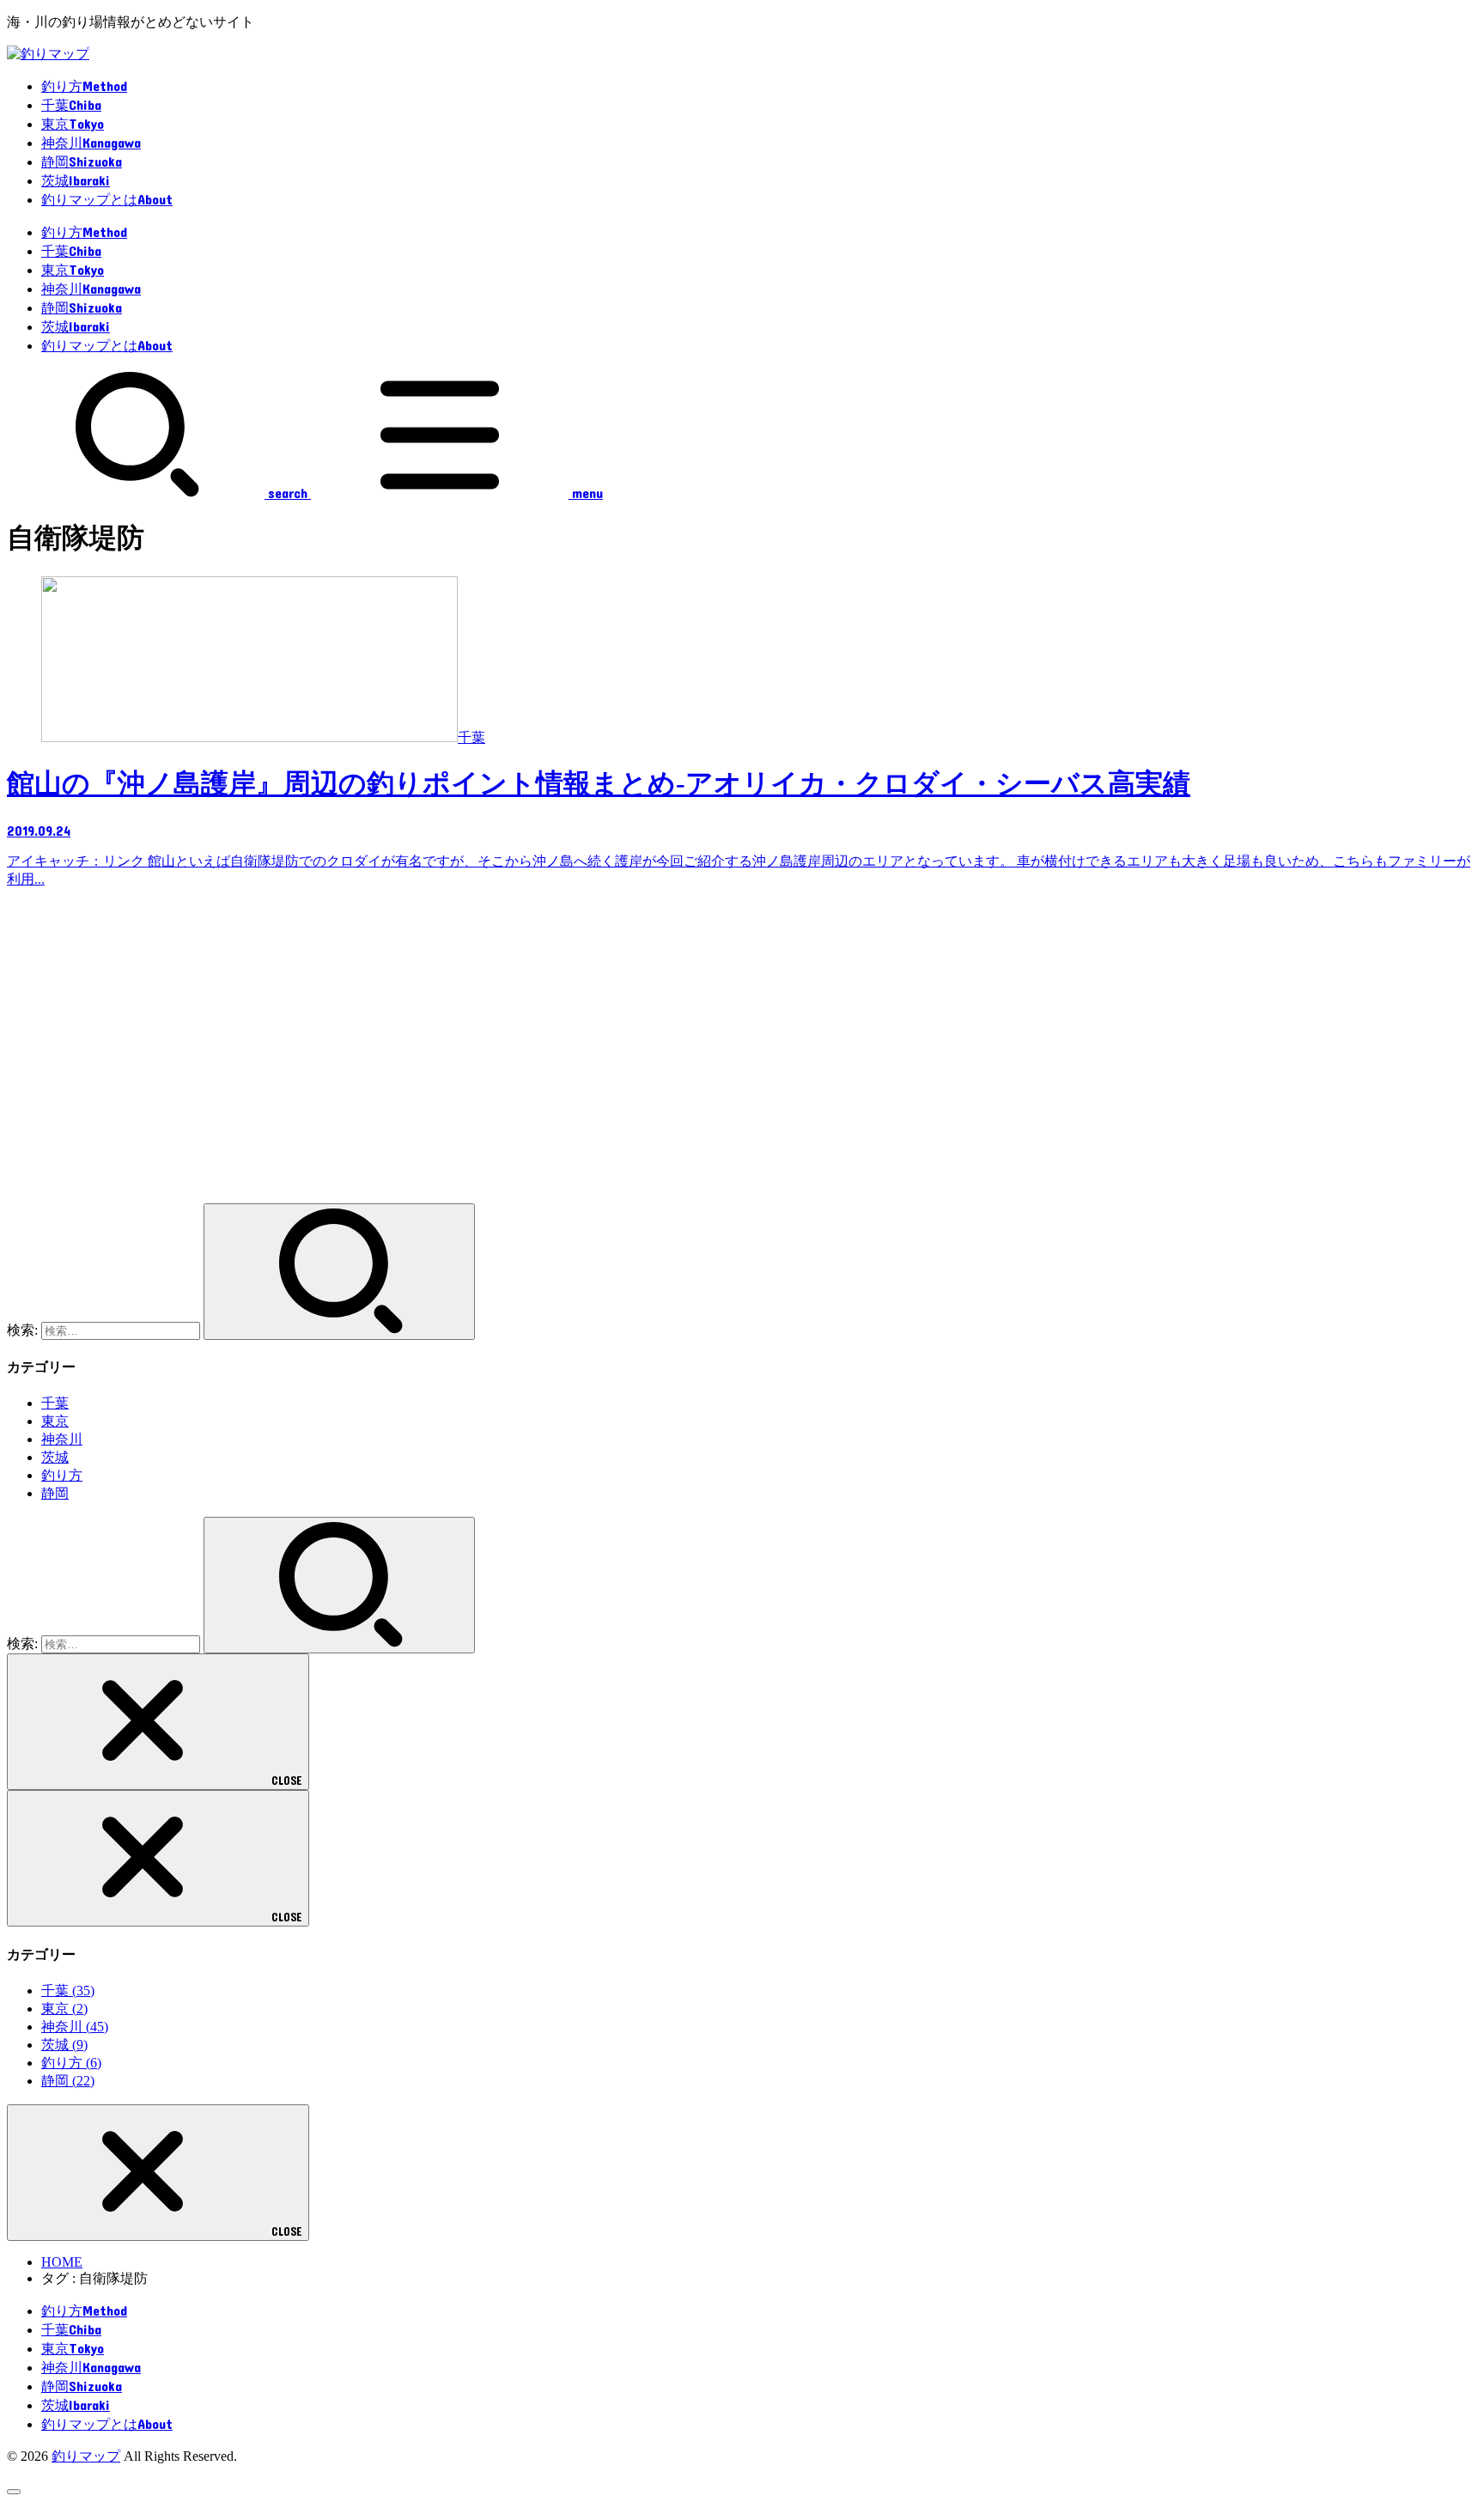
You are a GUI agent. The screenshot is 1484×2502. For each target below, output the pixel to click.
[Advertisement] (522, 1054)
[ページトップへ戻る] (14, 2492)
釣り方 (62, 1475)
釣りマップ (86, 2456)
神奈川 (62, 1439)
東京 (55, 1421)
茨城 (55, 1457)
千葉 (55, 1403)
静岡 (55, 1493)
